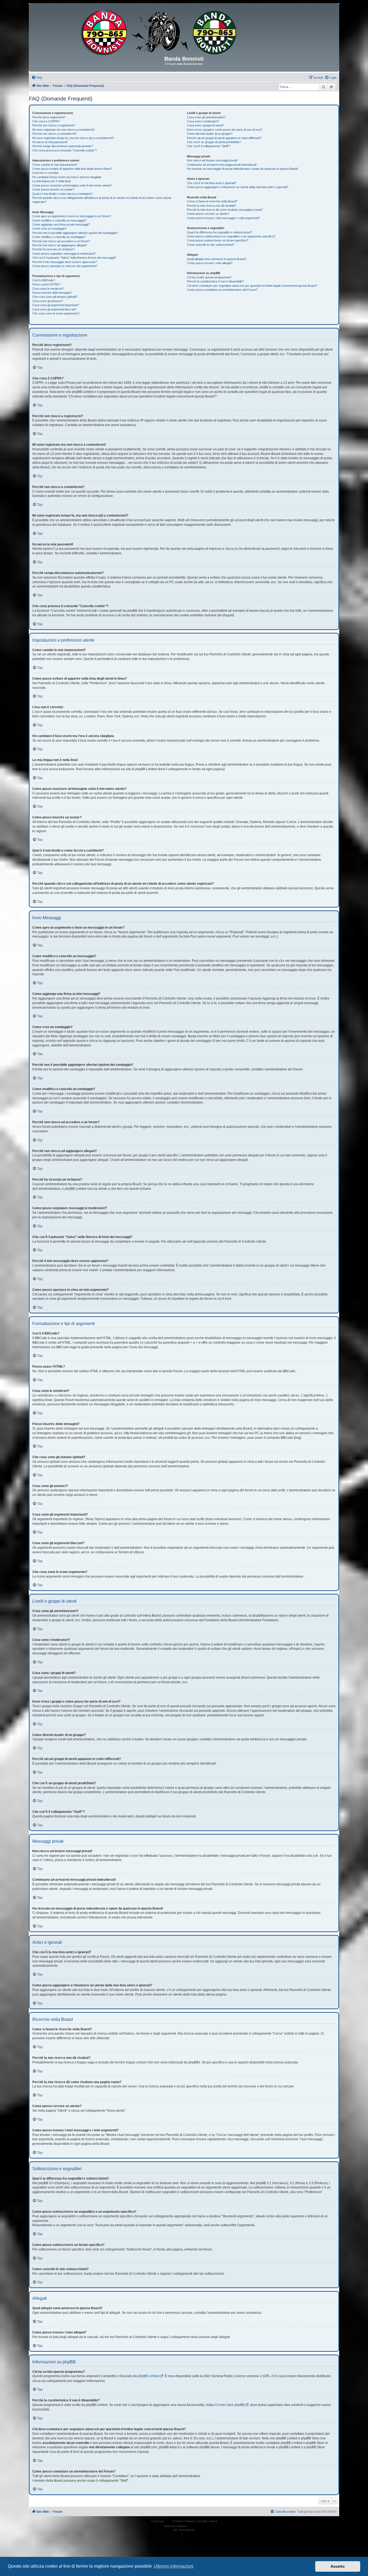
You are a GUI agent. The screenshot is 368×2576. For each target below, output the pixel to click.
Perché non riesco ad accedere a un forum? (61, 241)
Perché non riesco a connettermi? (54, 134)
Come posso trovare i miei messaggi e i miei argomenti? (223, 218)
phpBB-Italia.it (197, 2526)
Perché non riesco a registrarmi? (54, 125)
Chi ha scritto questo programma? (209, 277)
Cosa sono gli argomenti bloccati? (54, 309)
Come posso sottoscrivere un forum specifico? (218, 240)
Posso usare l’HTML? (46, 284)
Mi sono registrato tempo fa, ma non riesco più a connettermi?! (73, 138)
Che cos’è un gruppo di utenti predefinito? (214, 142)
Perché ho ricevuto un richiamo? (53, 249)
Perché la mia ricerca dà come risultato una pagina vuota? (225, 210)
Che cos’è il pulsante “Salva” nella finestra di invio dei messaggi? (74, 258)
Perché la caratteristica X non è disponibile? (215, 281)
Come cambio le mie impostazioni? (55, 165)
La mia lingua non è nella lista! (52, 181)
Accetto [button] (338, 2566)
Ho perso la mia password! (50, 142)
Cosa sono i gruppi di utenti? (205, 125)
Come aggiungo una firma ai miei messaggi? (61, 224)
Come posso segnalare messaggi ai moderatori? (64, 254)
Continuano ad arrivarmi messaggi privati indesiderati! (222, 165)
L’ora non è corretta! (45, 173)
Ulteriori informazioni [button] (174, 2566)
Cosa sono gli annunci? (48, 301)
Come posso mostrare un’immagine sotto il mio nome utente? (72, 185)
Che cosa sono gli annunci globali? (55, 297)
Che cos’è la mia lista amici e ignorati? (212, 183)
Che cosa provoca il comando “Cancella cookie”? (65, 150)
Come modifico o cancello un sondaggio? (59, 237)
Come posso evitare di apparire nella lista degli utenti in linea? (72, 169)
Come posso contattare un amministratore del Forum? (222, 290)
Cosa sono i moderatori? (203, 121)
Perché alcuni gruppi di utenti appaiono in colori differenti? (224, 138)
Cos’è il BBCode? (44, 280)
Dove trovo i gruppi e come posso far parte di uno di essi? (225, 130)
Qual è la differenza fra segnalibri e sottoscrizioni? (219, 232)
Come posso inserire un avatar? (53, 189)
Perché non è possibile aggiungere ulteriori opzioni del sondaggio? (75, 233)
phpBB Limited (148, 2376)
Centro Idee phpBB (230, 2405)
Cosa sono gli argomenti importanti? (56, 305)
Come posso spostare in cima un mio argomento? (65, 266)
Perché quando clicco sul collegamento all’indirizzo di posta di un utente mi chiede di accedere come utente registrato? (102, 200)
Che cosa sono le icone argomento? (56, 313)
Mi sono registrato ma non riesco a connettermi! (63, 130)
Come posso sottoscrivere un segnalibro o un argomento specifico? (231, 236)
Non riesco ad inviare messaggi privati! (212, 160)
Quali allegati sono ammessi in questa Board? (217, 259)
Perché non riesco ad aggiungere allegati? (60, 245)
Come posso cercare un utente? (208, 214)
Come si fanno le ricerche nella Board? (212, 201)
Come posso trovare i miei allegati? (210, 263)
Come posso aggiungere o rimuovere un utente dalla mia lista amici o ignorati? (238, 187)
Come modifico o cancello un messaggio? (59, 220)
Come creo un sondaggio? (50, 229)
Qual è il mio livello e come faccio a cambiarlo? (63, 194)
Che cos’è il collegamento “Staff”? (209, 146)
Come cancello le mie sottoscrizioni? (211, 245)
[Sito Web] (184, 32)
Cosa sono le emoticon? (48, 289)
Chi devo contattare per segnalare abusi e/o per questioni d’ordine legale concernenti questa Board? (252, 286)
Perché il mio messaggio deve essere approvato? (65, 262)
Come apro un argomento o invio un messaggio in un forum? (72, 216)
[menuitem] (37, 78)
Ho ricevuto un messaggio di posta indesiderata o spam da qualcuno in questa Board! (243, 169)
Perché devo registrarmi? (49, 117)
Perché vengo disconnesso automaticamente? (63, 146)
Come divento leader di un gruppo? (210, 134)
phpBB (169, 2521)
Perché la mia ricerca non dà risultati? (211, 206)
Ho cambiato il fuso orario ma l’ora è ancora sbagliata (67, 177)
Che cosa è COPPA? (46, 121)
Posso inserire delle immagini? (52, 293)
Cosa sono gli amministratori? (206, 117)
